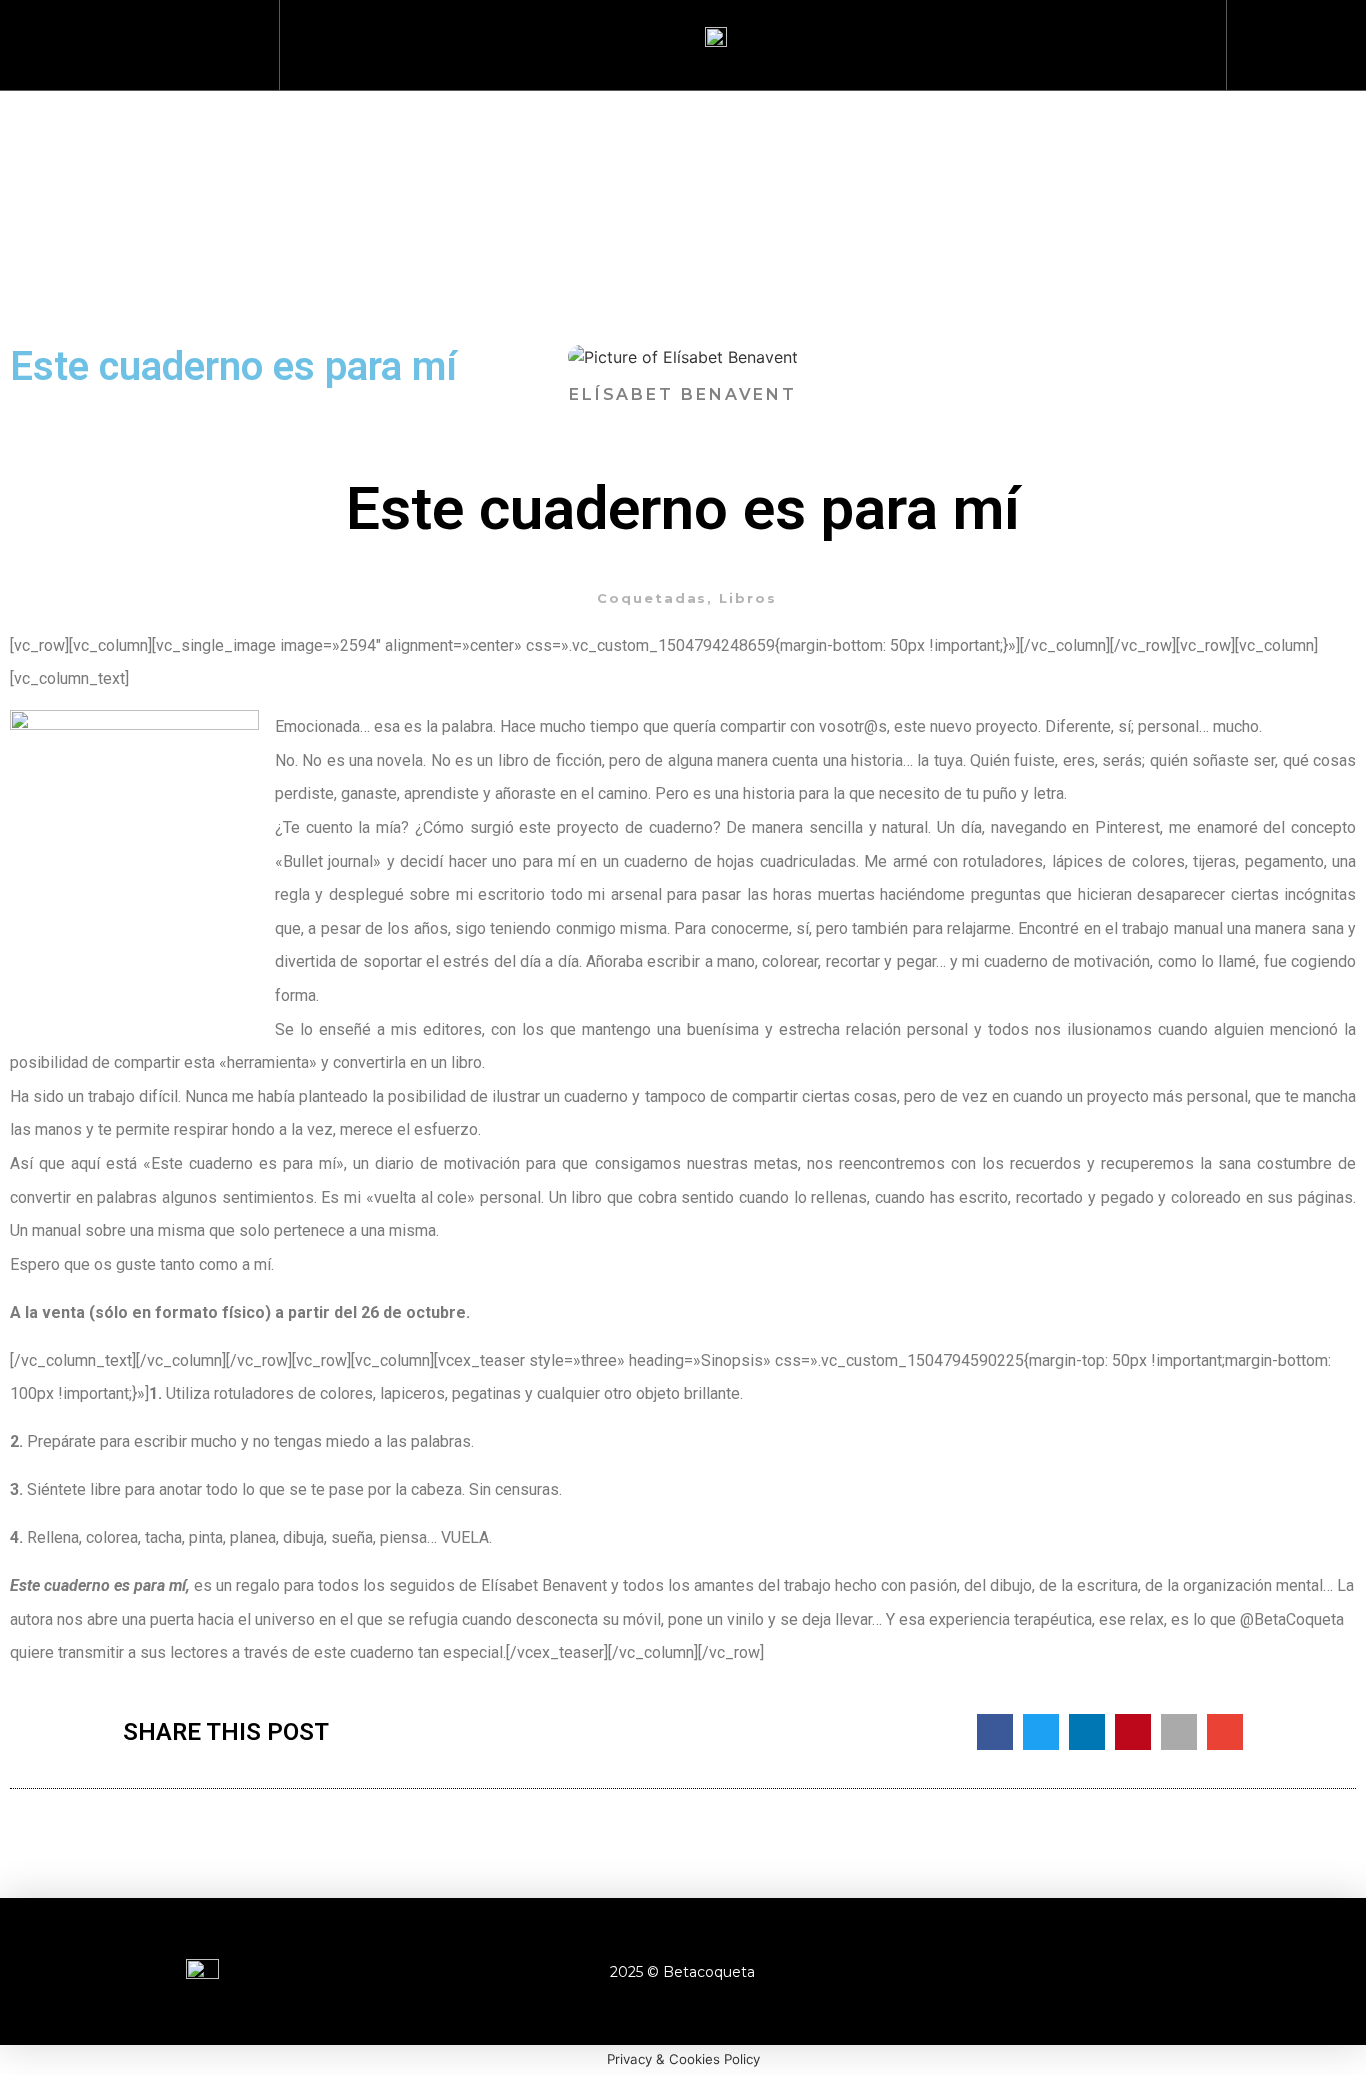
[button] (1287, 40)
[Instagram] (1067, 1972)
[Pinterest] (1177, 1972)
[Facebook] (1012, 1972)
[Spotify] (1232, 1972)
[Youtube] (1122, 1972)
